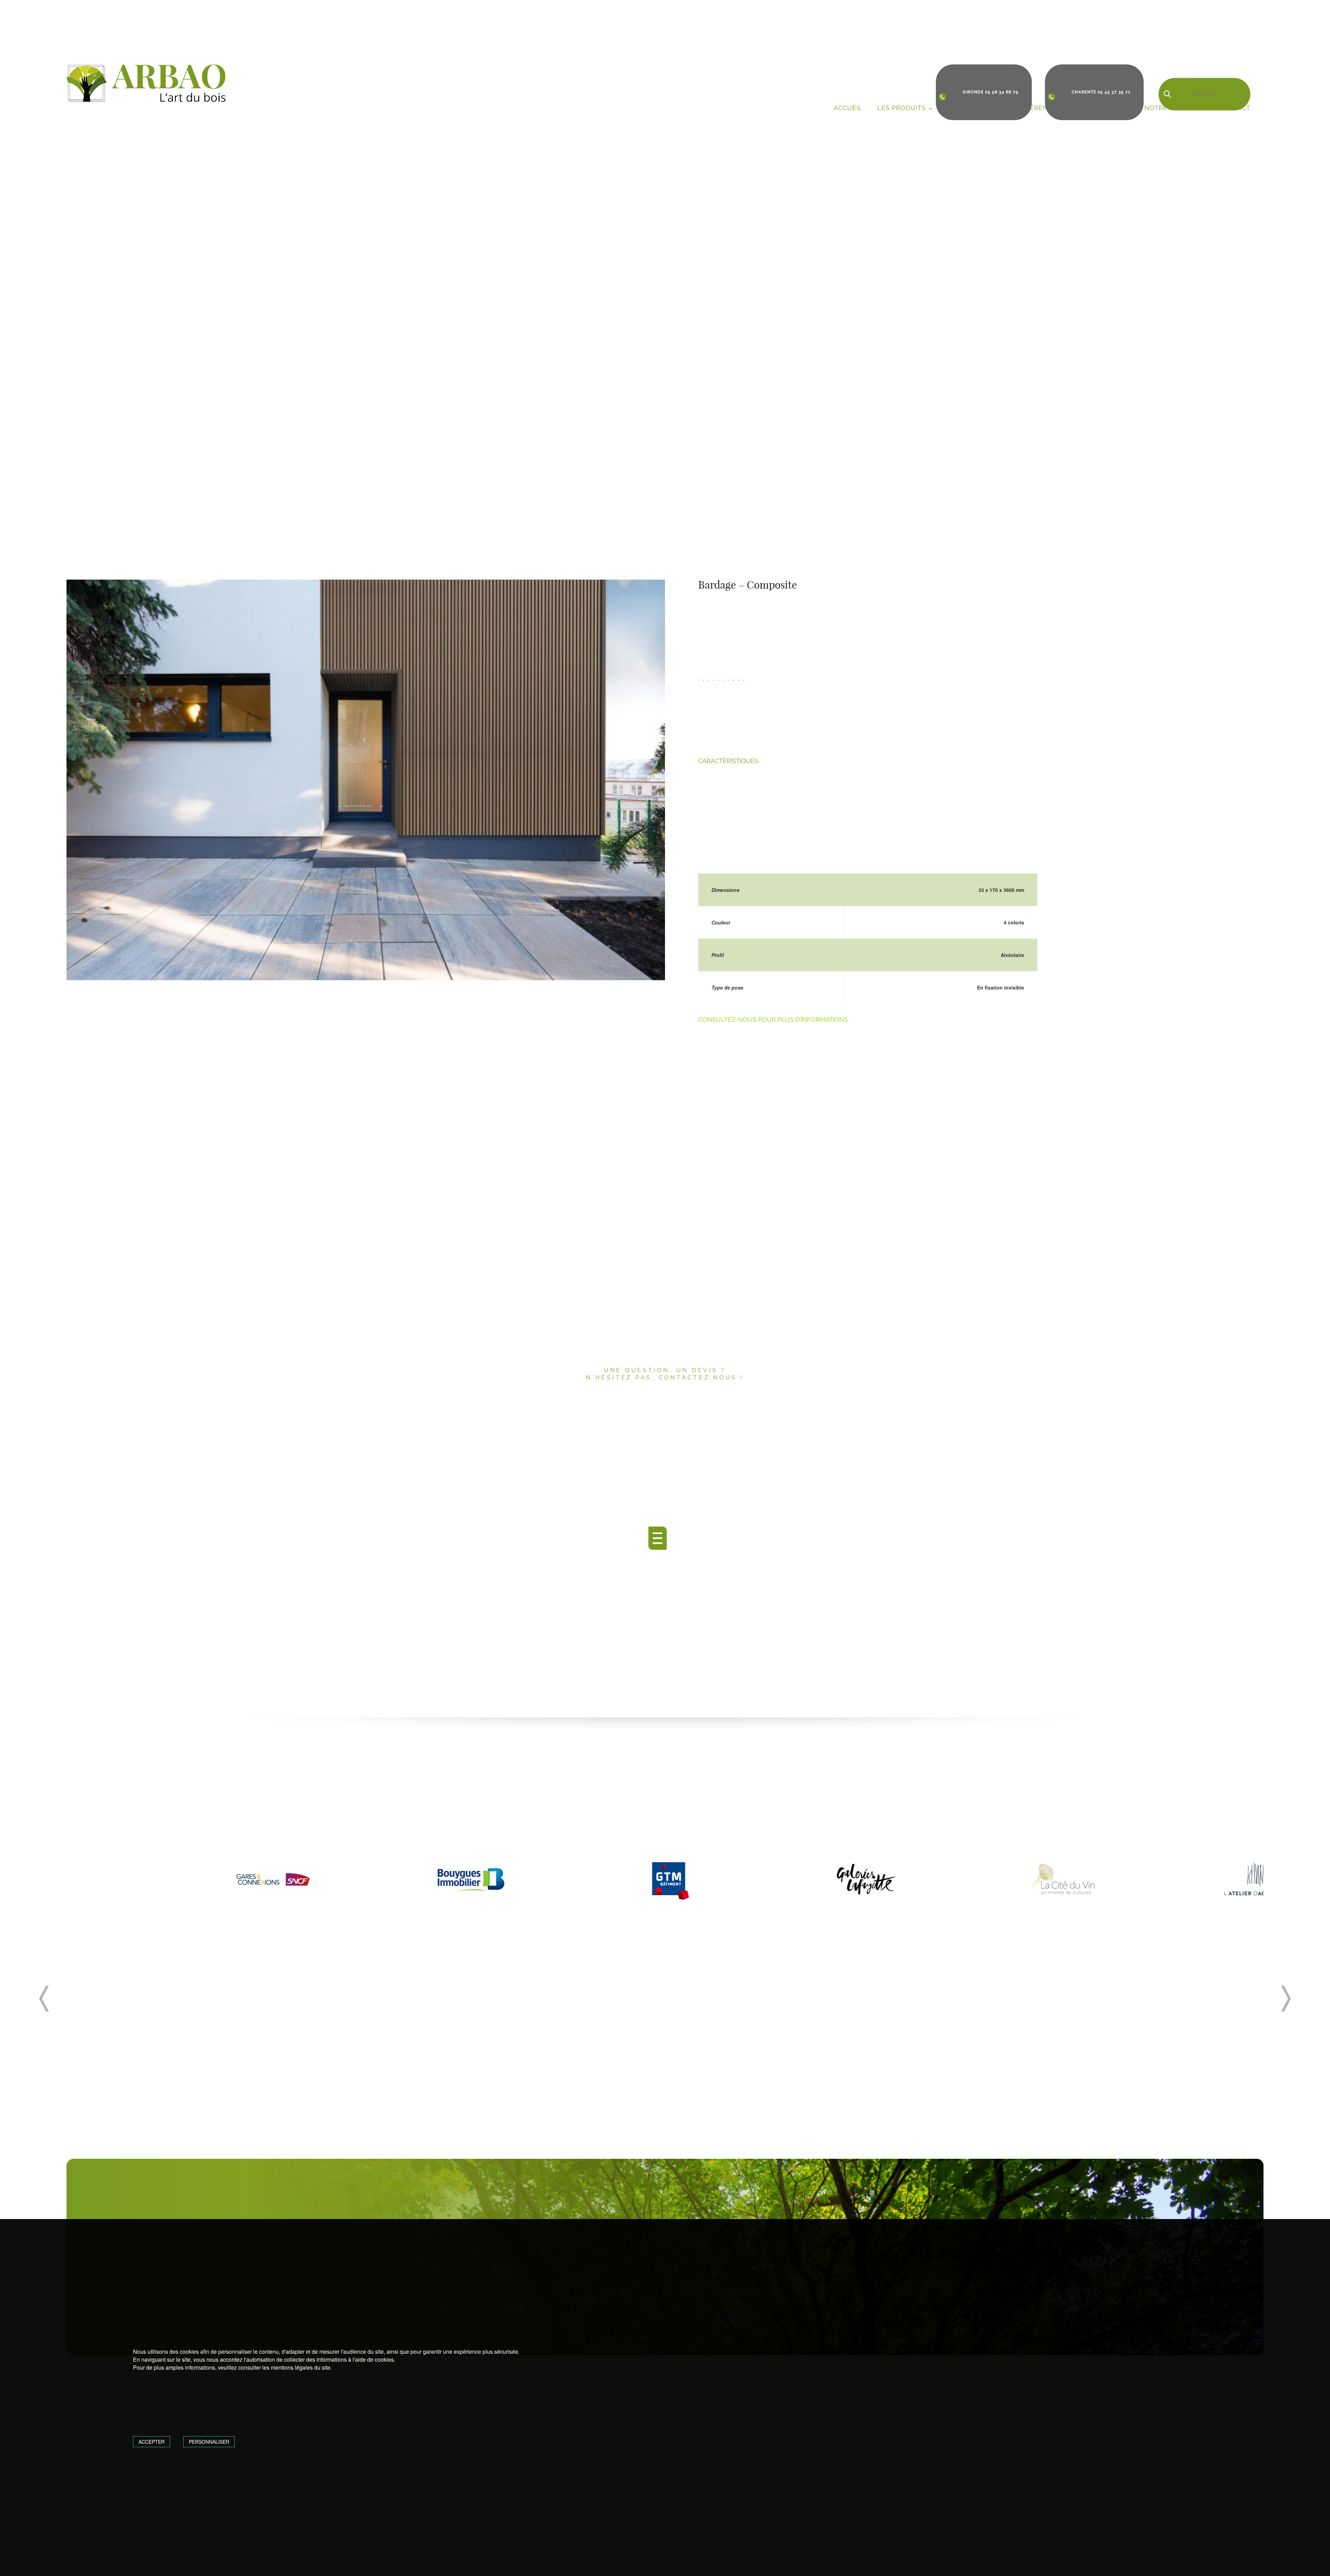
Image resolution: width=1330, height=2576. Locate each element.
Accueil (848, 108)
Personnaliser (209, 2442)
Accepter (152, 2442)
